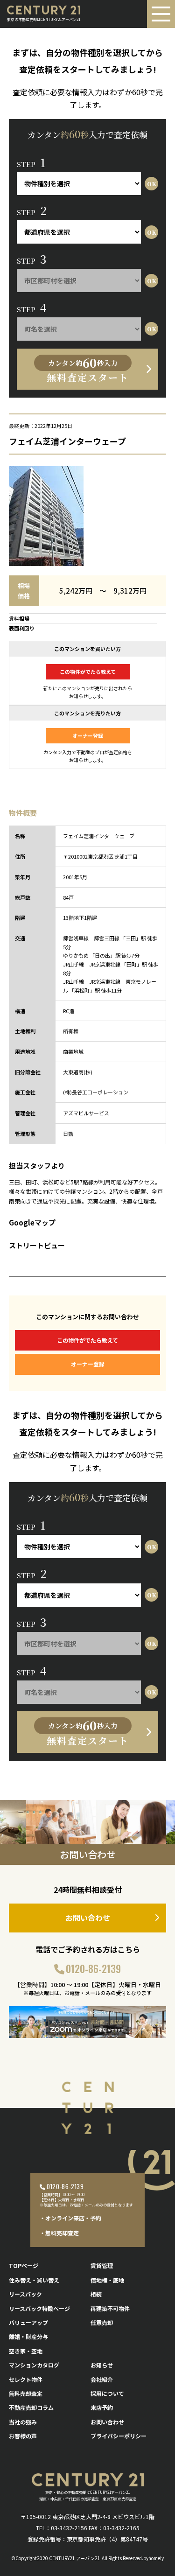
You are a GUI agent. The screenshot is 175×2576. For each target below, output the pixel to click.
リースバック (25, 2294)
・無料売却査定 (59, 2233)
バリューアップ (28, 2322)
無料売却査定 (26, 2393)
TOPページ (24, 2265)
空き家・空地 (26, 2351)
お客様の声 (23, 2436)
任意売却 (102, 2322)
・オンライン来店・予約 (70, 2218)
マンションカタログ (34, 2365)
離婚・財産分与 (28, 2336)
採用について (107, 2393)
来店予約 (102, 2407)
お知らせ (102, 2365)
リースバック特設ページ (39, 2308)
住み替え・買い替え (34, 2280)
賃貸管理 (102, 2265)
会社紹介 (102, 2379)
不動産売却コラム (31, 2407)
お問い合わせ (88, 1918)
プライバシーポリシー (119, 2436)
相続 (96, 2294)
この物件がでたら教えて (88, 672)
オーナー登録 (88, 735)
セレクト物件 (26, 2379)
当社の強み (23, 2422)
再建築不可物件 (110, 2308)
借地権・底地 (107, 2280)
